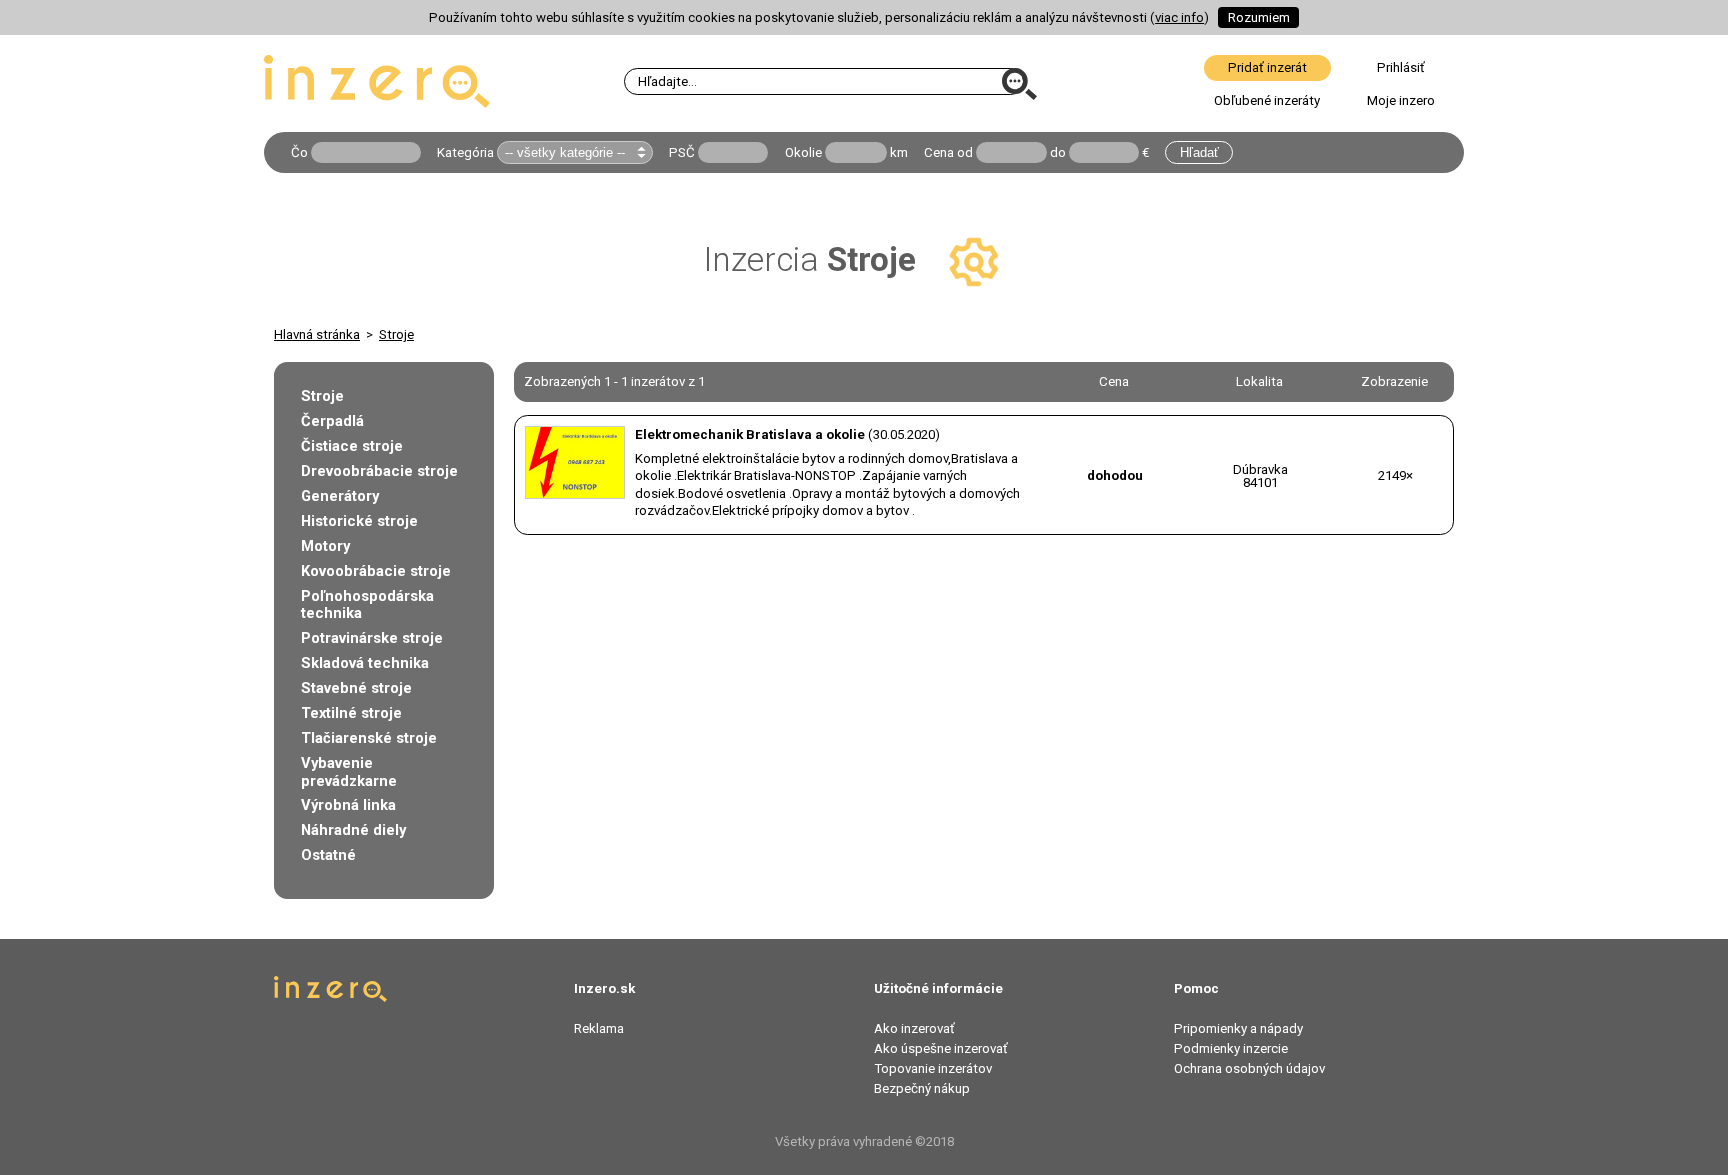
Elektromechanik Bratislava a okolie (750, 434)
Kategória (465, 152)
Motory (325, 546)
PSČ (682, 152)
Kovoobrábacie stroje (376, 571)
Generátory (340, 496)
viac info (1179, 17)
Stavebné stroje (356, 688)
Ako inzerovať (914, 1028)
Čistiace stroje (352, 446)
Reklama (599, 1028)
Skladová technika (365, 663)
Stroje (396, 334)
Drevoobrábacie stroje (379, 471)
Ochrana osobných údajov (1249, 1068)
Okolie (803, 152)
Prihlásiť (1401, 67)
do (1058, 152)
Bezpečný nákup (922, 1088)
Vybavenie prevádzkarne (349, 772)
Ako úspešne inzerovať (941, 1048)
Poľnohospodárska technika (367, 605)
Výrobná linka (348, 805)
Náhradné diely (353, 830)
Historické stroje (359, 521)
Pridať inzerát (1267, 67)
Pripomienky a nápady (1238, 1028)
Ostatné (328, 855)
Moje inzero (1401, 100)
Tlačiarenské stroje (369, 738)
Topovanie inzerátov (933, 1068)
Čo (299, 152)
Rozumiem (1259, 17)
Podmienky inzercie (1231, 1048)
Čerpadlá (332, 421)
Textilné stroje (351, 713)
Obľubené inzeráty (1267, 100)
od (965, 152)
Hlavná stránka (317, 334)
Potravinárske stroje (372, 638)
